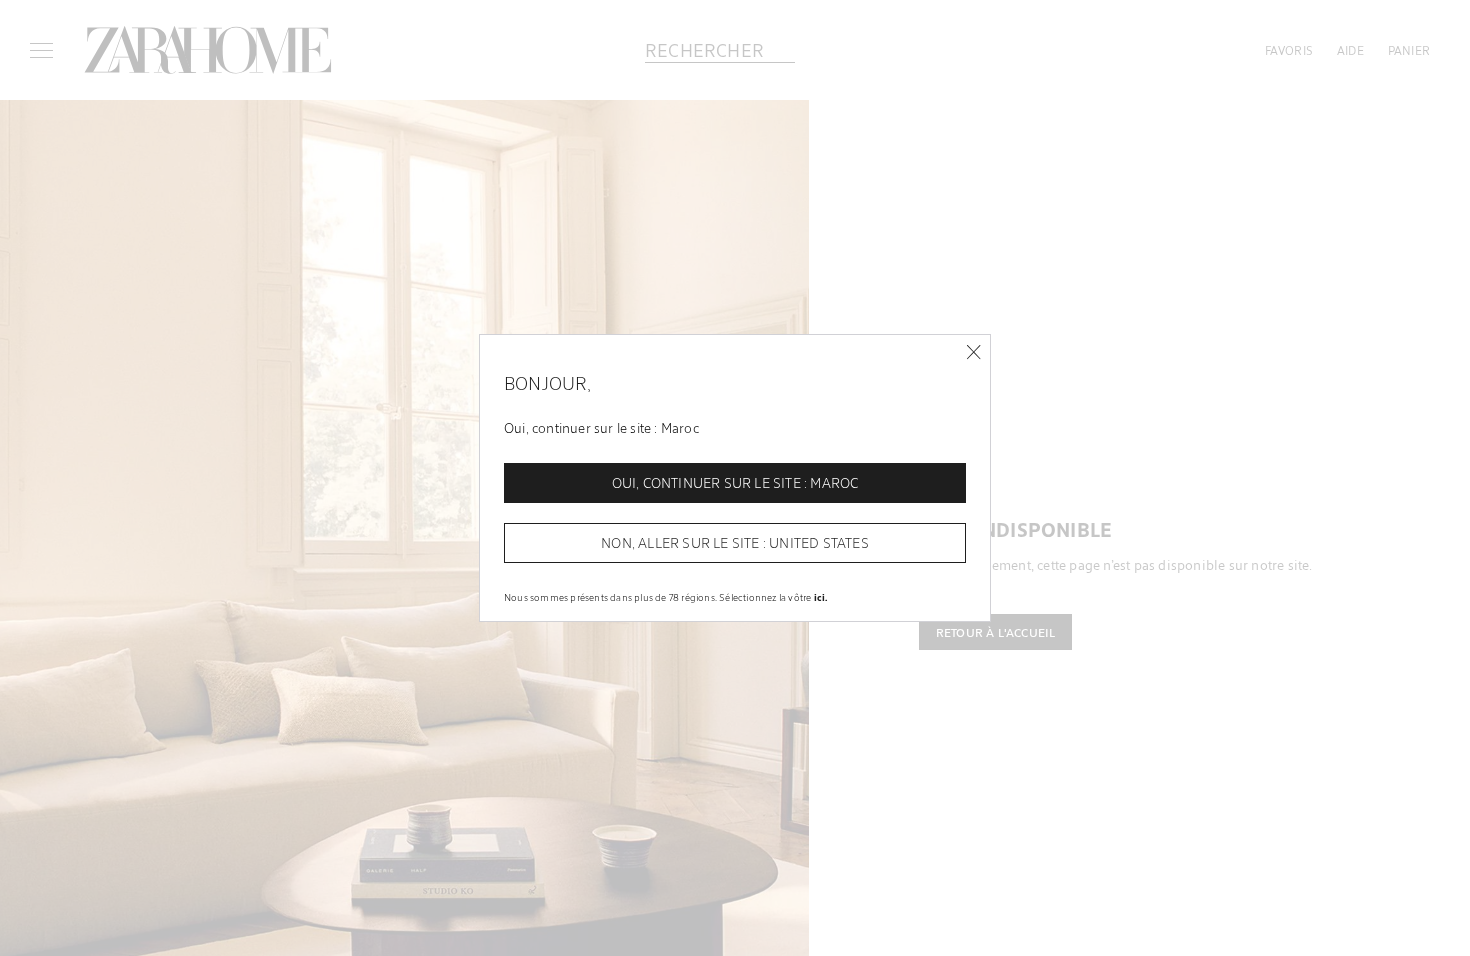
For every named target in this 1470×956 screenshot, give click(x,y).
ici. (821, 597)
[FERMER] (973, 352)
